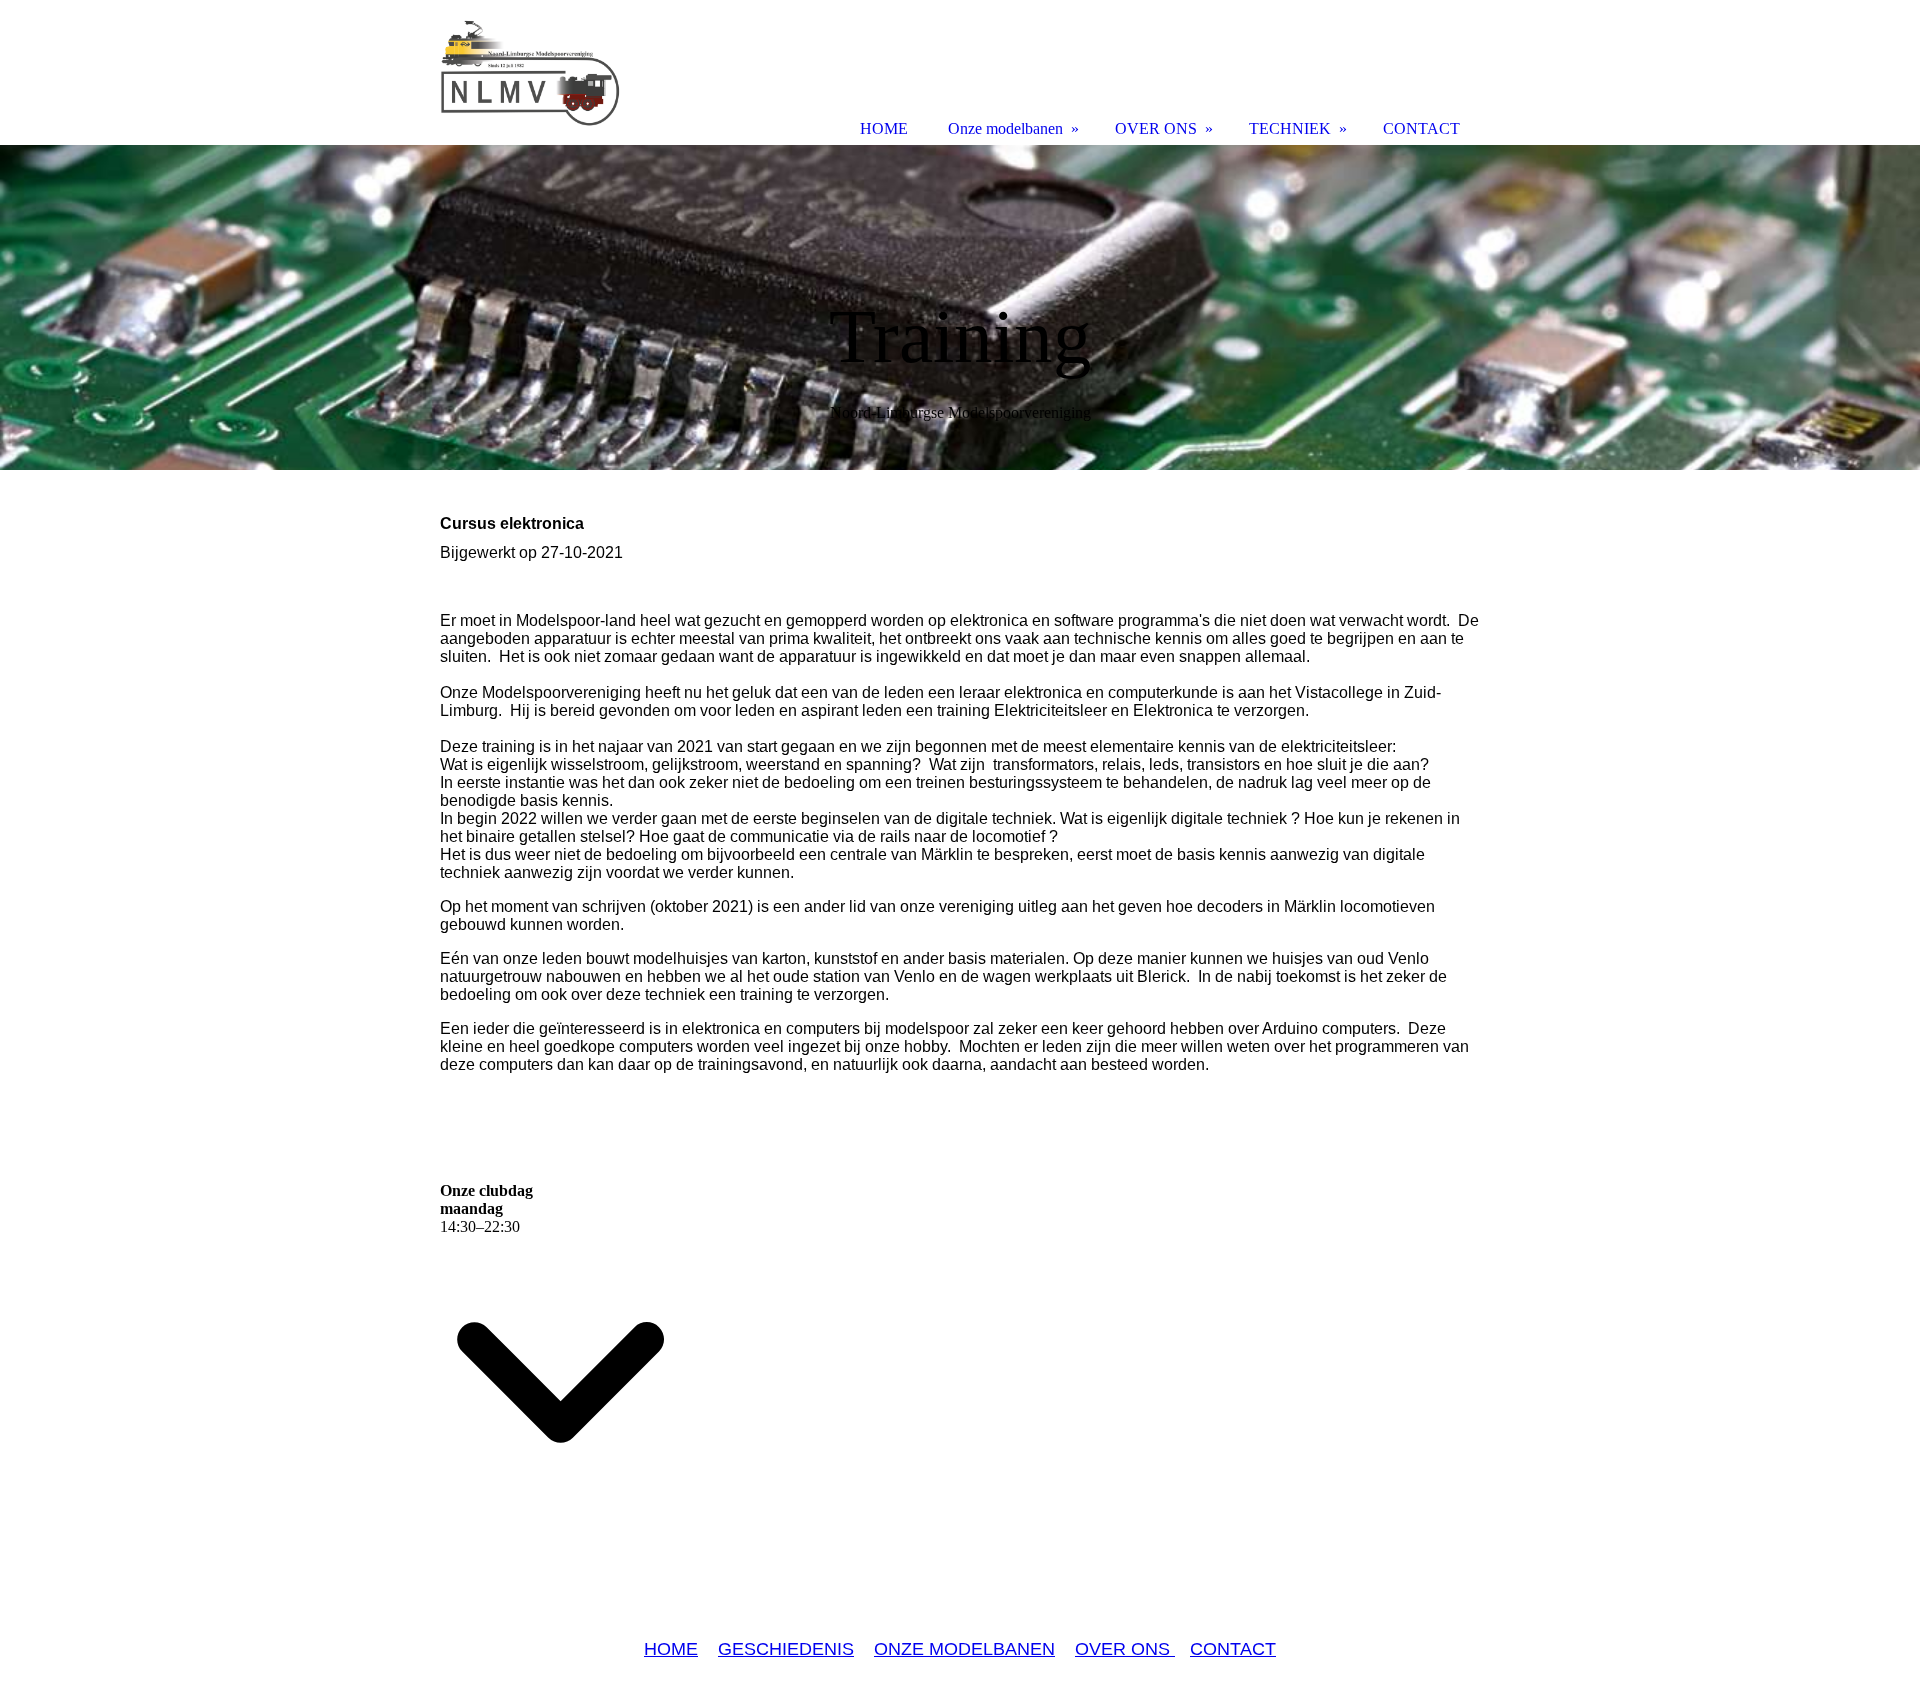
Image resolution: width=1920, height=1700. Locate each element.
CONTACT (1233, 1649)
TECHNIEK (1290, 128)
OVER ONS (1125, 1649)
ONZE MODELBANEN (964, 1649)
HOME (671, 1649)
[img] (960, 307)
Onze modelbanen (1005, 128)
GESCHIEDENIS (786, 1649)
